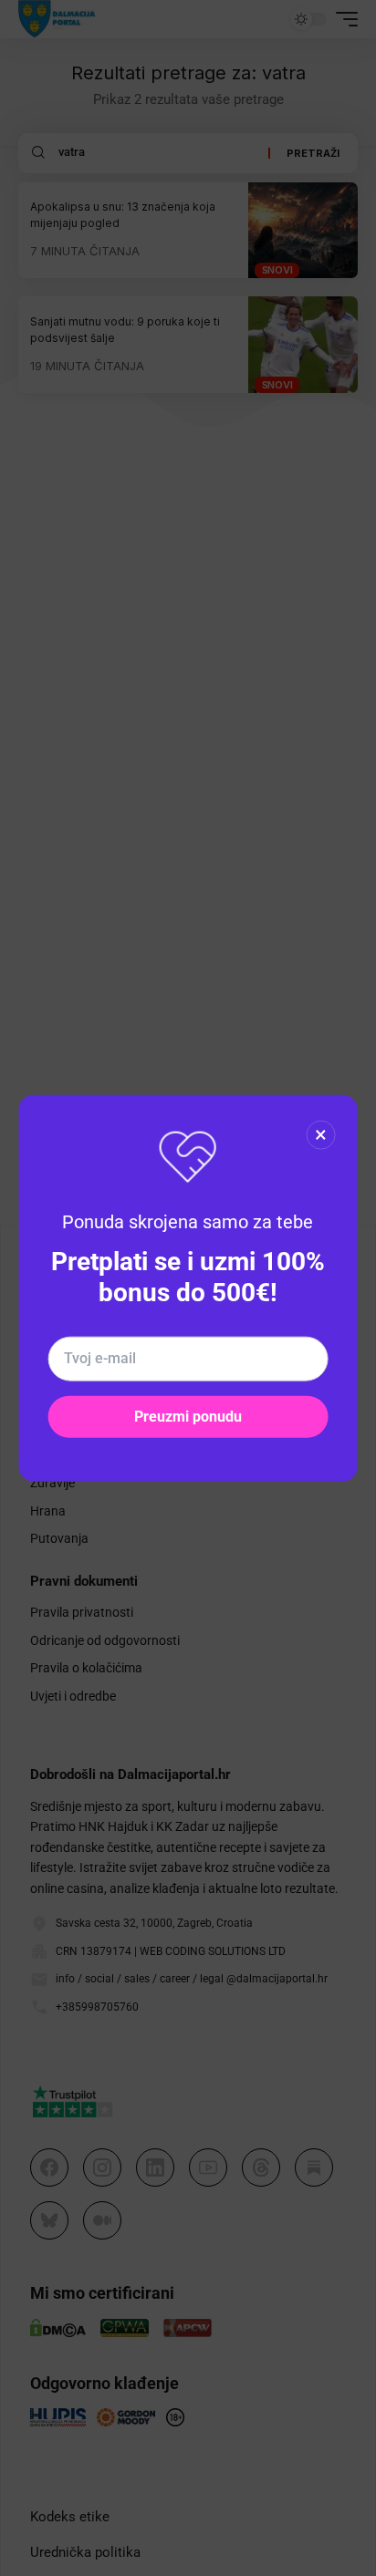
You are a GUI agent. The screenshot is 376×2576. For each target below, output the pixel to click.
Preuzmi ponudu (188, 1416)
